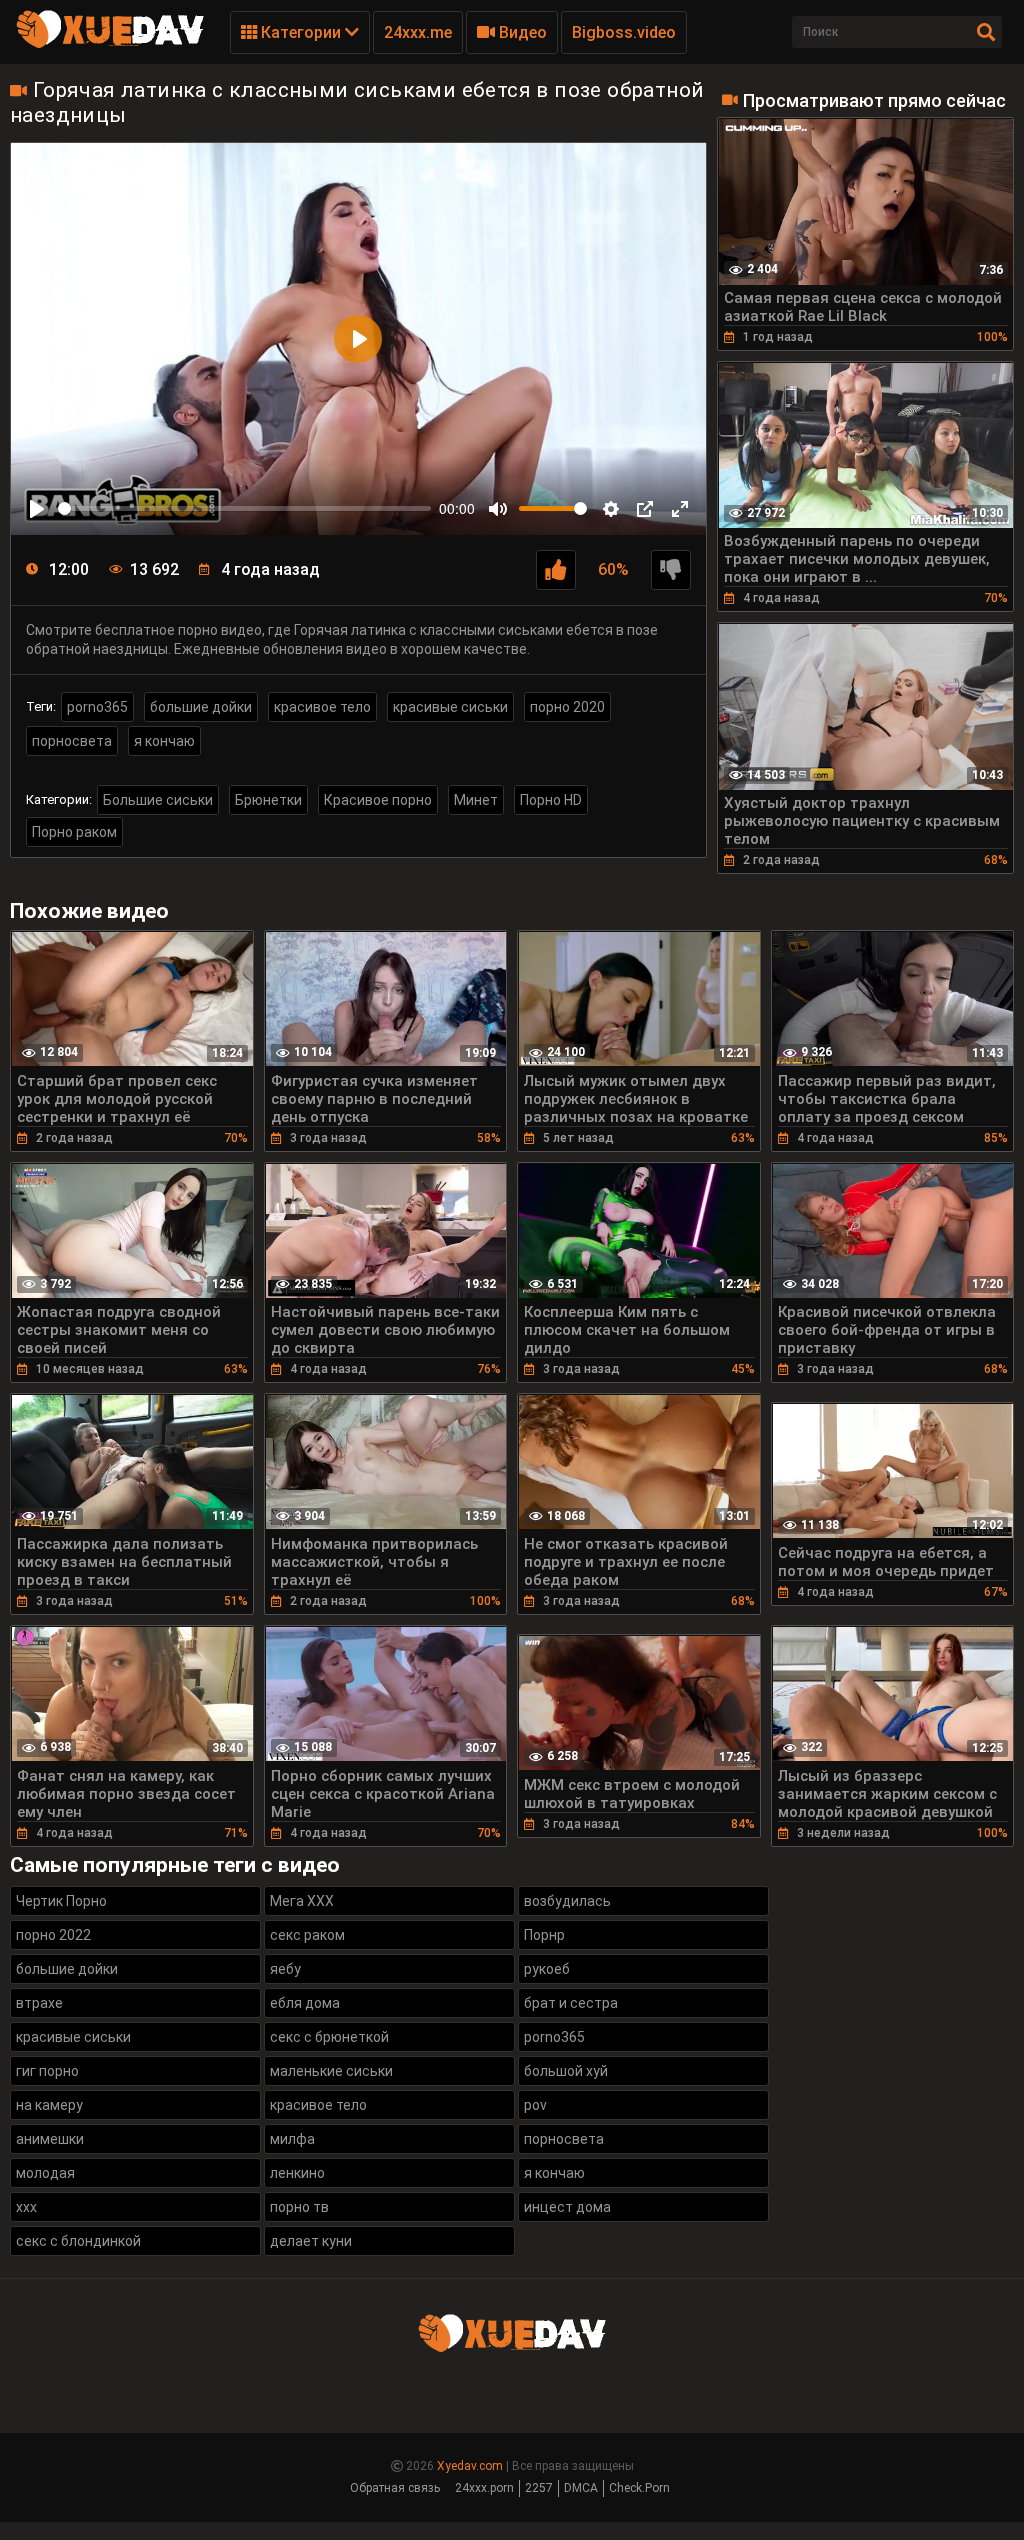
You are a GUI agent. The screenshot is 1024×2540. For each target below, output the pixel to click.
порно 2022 (53, 1935)
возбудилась (567, 1901)
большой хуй (566, 2071)
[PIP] (645, 509)
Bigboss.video (624, 32)
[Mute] (498, 509)
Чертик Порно (61, 1901)
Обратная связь (395, 2488)
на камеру (49, 2105)
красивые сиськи (450, 707)
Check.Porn (639, 2488)
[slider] (244, 508)
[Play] (37, 509)
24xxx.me (418, 32)
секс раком (307, 1935)
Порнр (544, 1935)
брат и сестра (571, 2003)
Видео (521, 32)
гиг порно (47, 2071)
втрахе (39, 2003)
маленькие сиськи (331, 2071)
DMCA (581, 2488)
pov (535, 2105)
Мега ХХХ (302, 1901)
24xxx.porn (484, 2488)
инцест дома (567, 2207)
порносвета (72, 741)
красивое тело (322, 707)
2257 (539, 2488)
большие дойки (201, 707)
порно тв (299, 2207)
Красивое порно (378, 800)
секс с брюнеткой (329, 2037)
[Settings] (611, 509)
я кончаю (164, 741)
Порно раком (74, 832)
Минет (476, 800)
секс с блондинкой (78, 2241)
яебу (285, 1969)
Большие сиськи (158, 800)
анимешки (50, 2139)
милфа (292, 2139)
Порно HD (551, 800)
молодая (45, 2173)
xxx (26, 2207)
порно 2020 (567, 707)
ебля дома (305, 2003)
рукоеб (547, 1969)
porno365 (97, 707)
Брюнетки (268, 800)
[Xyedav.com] (110, 45)
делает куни (311, 2241)
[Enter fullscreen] (680, 509)
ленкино (297, 2173)
